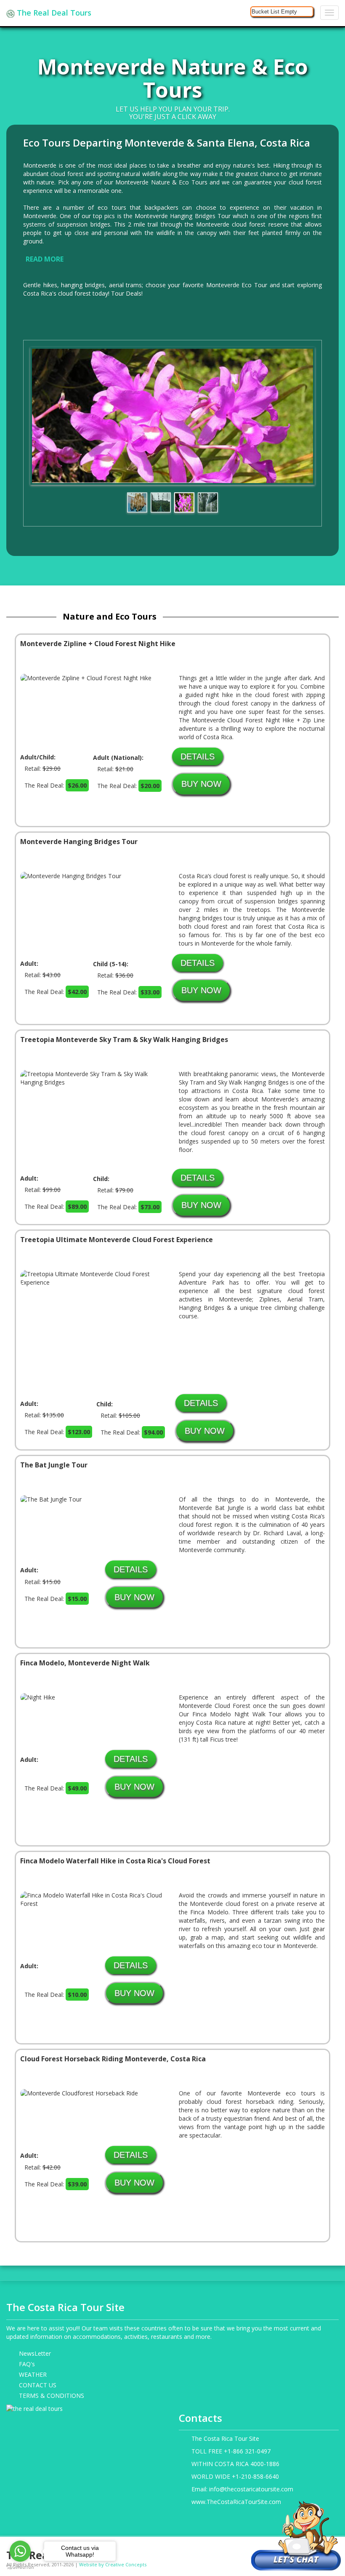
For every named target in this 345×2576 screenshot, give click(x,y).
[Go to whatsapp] (20, 2551)
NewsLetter (35, 2353)
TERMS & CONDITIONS (52, 2396)
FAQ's (27, 2364)
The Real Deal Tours (53, 13)
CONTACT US (38, 2385)
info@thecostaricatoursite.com (251, 2489)
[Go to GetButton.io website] (20, 2567)
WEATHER (33, 2374)
